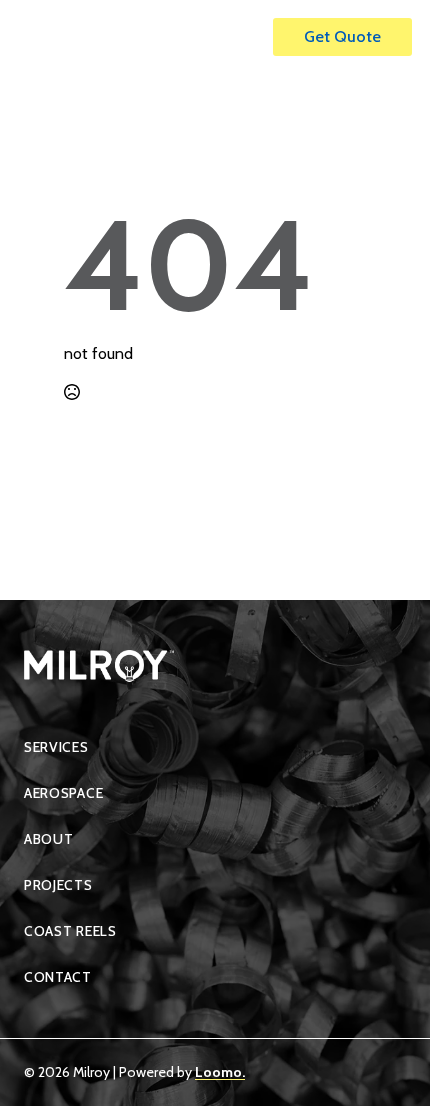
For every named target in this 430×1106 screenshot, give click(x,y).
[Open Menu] (237, 37)
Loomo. (220, 1072)
